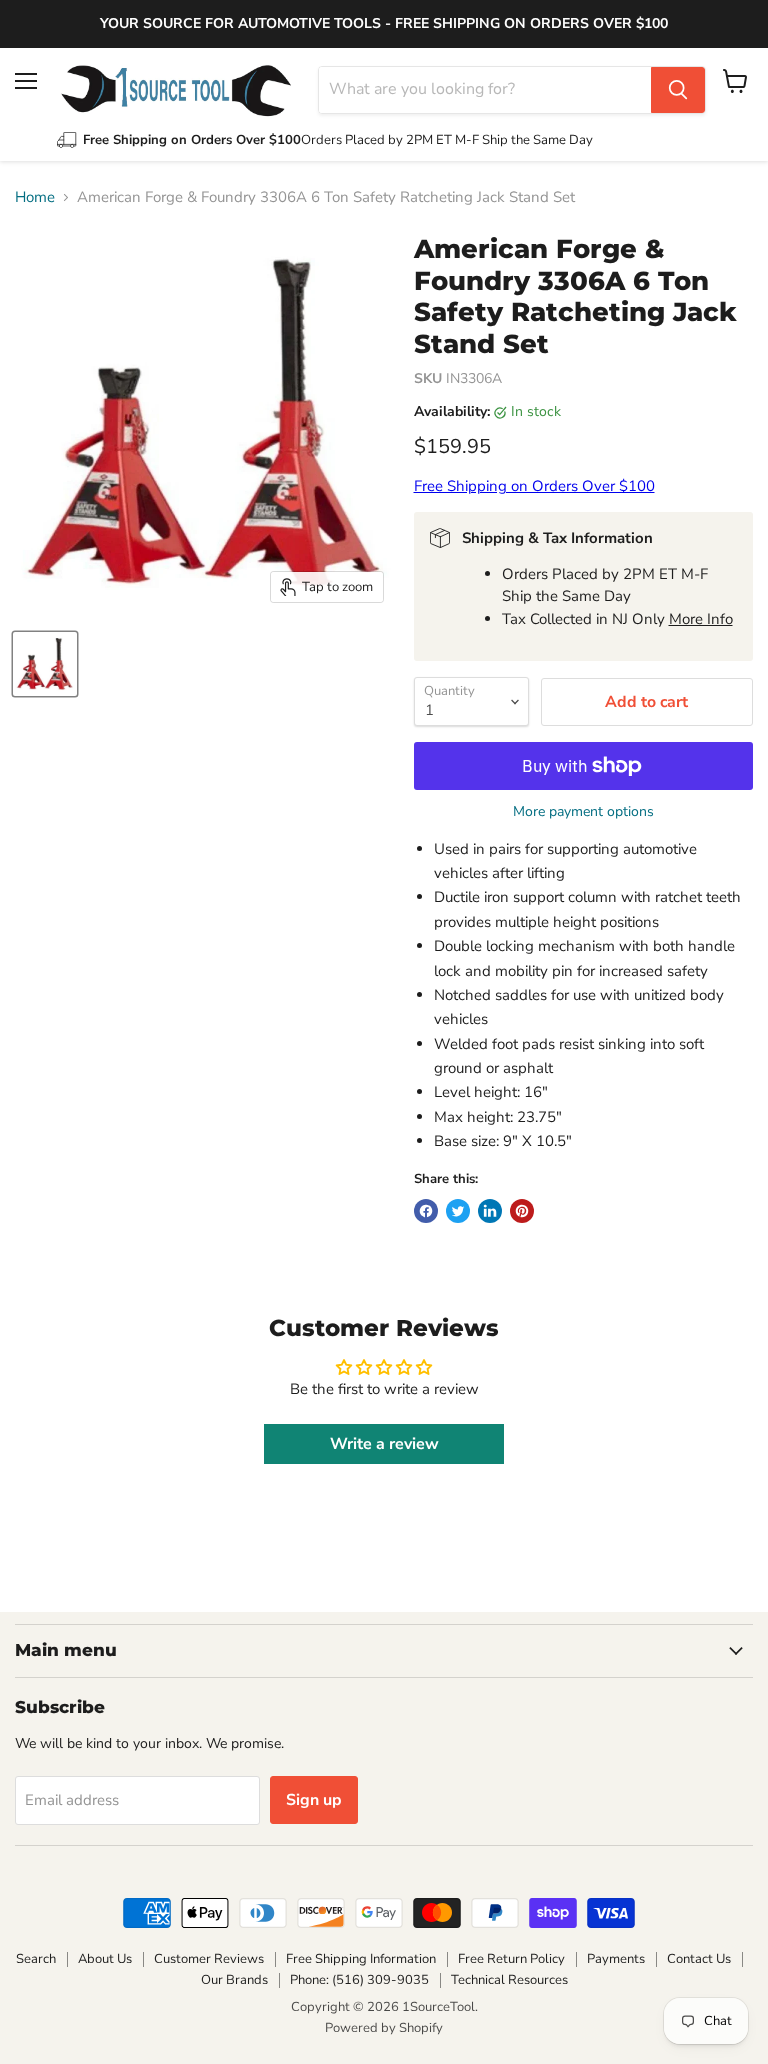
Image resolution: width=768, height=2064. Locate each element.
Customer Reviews (209, 1959)
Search (36, 1959)
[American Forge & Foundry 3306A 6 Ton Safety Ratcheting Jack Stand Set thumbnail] (45, 664)
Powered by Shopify (384, 2028)
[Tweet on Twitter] (458, 1211)
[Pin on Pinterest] (522, 1211)
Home (35, 197)
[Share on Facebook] (426, 1211)
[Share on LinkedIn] (490, 1211)
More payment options (583, 812)
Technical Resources (509, 1980)
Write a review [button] (384, 1444)
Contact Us (699, 1959)
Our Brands (234, 1980)
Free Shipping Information (361, 1959)
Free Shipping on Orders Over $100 (534, 486)
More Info (701, 619)
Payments (616, 1959)
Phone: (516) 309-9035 (359, 1980)
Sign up (314, 1800)
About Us (105, 1959)
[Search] (678, 90)
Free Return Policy (511, 1959)
